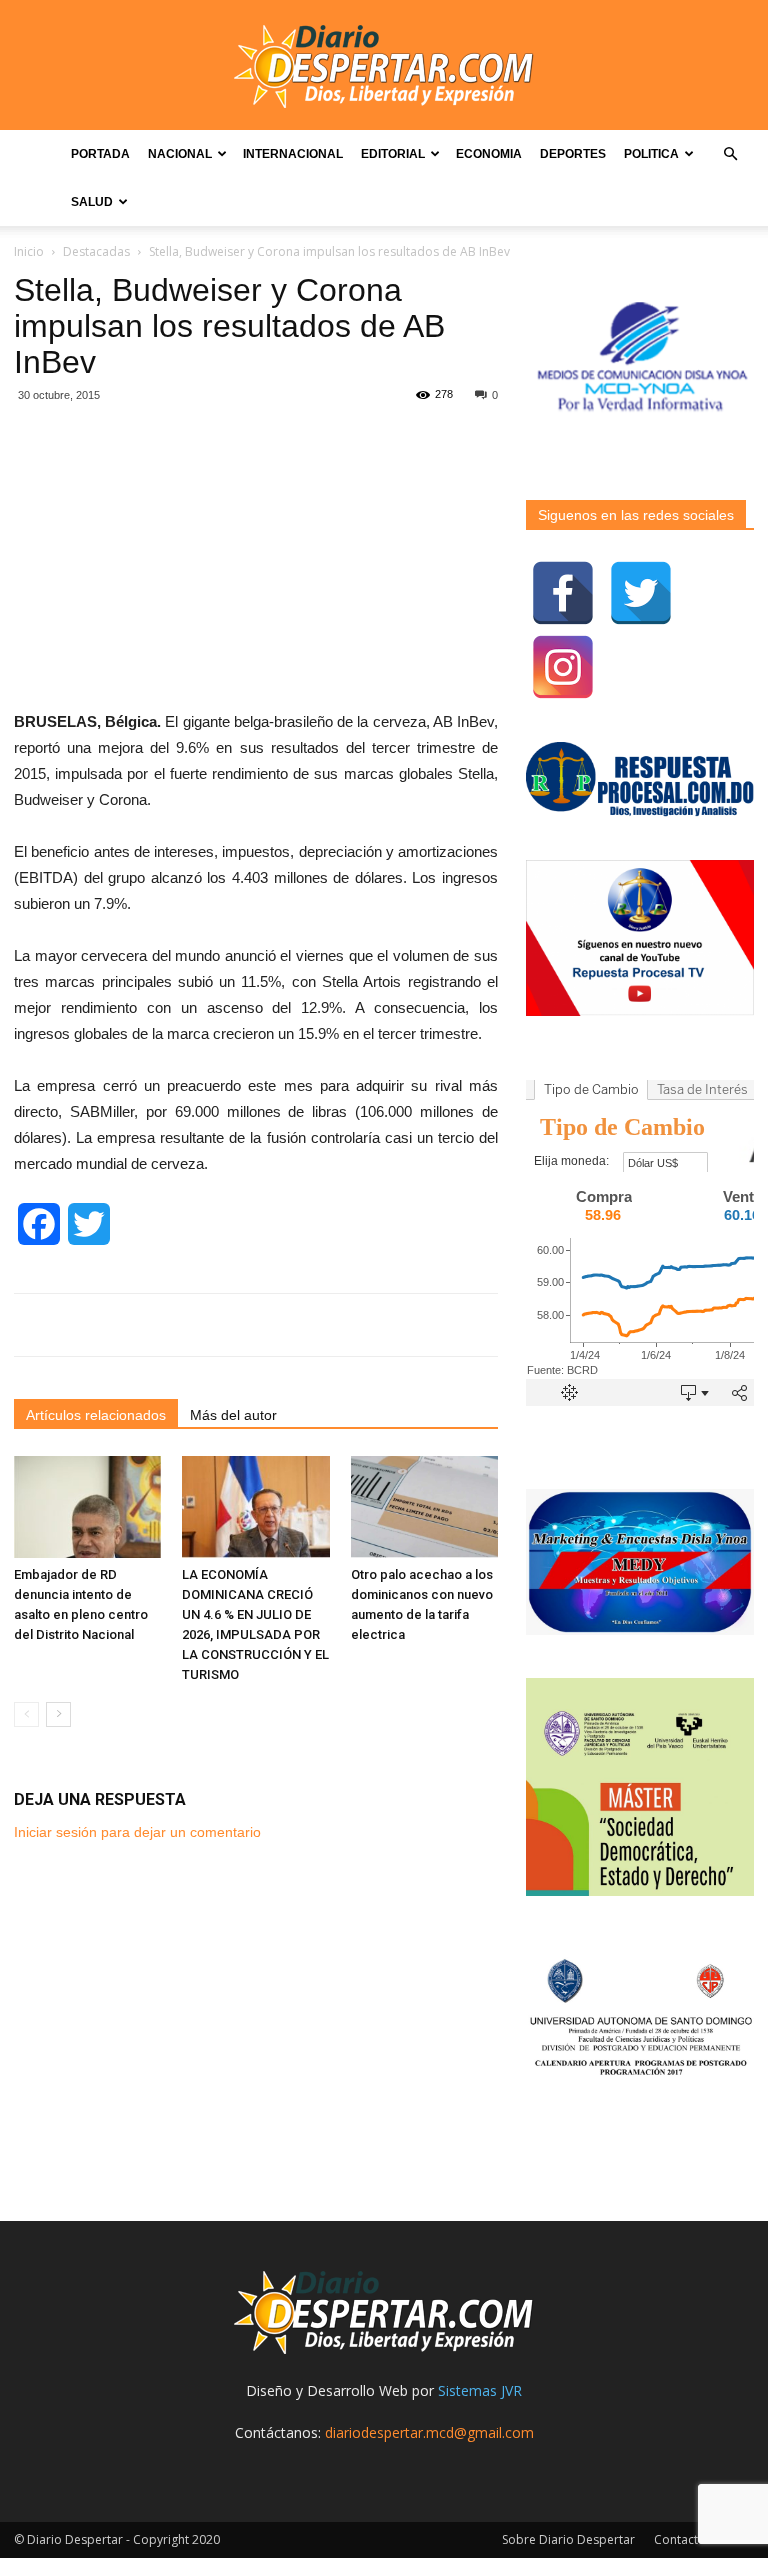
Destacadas (96, 251)
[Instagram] (563, 667)
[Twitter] (641, 593)
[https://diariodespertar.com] (384, 66)
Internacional (293, 154)
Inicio (29, 251)
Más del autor (233, 1415)
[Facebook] (563, 593)
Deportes (573, 154)
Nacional (180, 154)
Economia (489, 154)
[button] (730, 154)
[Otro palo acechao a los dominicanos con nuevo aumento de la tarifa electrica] (424, 1506)
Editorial (393, 154)
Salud (92, 202)
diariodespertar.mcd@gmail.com (429, 2432)
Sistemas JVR (480, 2390)
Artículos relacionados (96, 1415)
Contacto (680, 2539)
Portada (100, 154)
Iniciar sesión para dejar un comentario (137, 1832)
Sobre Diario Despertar (568, 2539)
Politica (651, 154)
